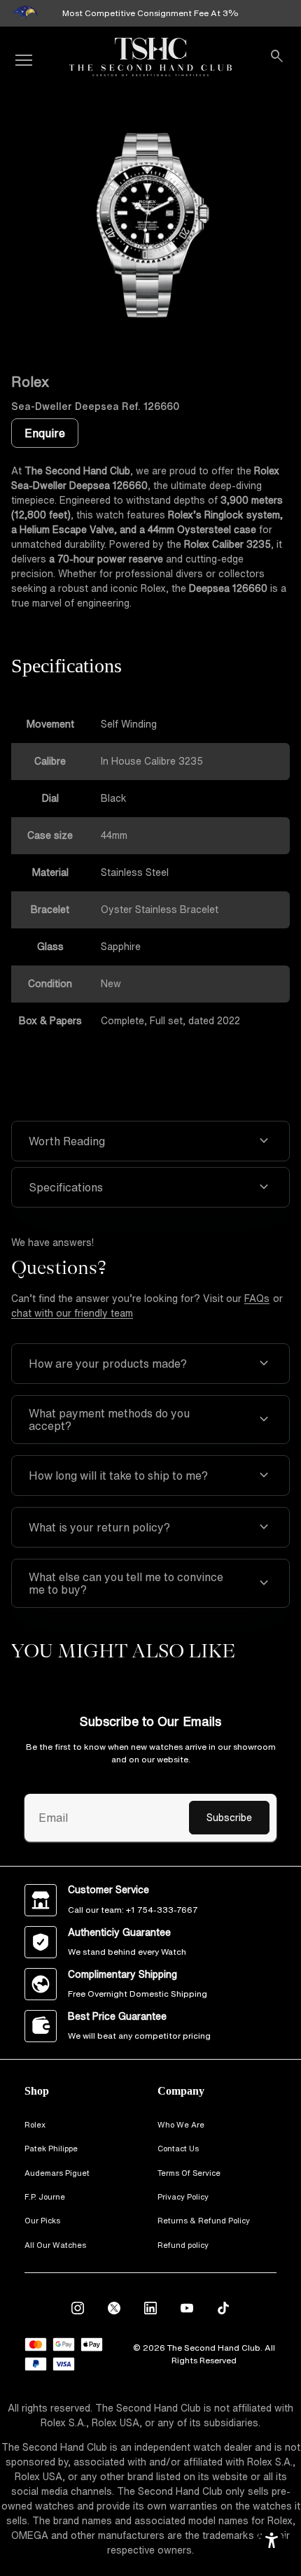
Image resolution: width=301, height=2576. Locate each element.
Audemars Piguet (57, 2173)
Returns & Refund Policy (204, 2220)
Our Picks (42, 2220)
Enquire (45, 433)
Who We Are (181, 2124)
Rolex (35, 2124)
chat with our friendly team (72, 1313)
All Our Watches (55, 2245)
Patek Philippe (51, 2148)
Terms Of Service (189, 2173)
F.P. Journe (45, 2196)
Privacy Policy (183, 2196)
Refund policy (183, 2245)
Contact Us (178, 2148)
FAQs (257, 1298)
